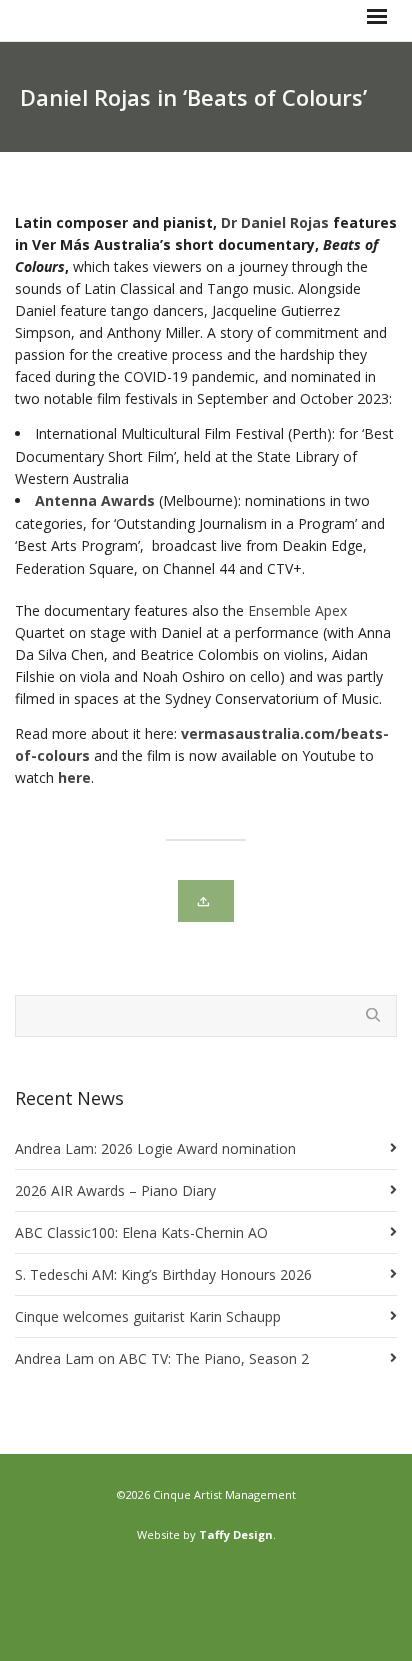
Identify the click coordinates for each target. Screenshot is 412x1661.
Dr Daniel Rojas (275, 222)
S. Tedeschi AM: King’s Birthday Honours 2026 (163, 1274)
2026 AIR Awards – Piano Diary (115, 1190)
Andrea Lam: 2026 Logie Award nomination (155, 1148)
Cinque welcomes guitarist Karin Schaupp (148, 1316)
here (74, 777)
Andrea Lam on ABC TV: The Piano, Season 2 (162, 1358)
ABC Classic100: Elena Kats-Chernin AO (141, 1232)
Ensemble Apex (297, 610)
